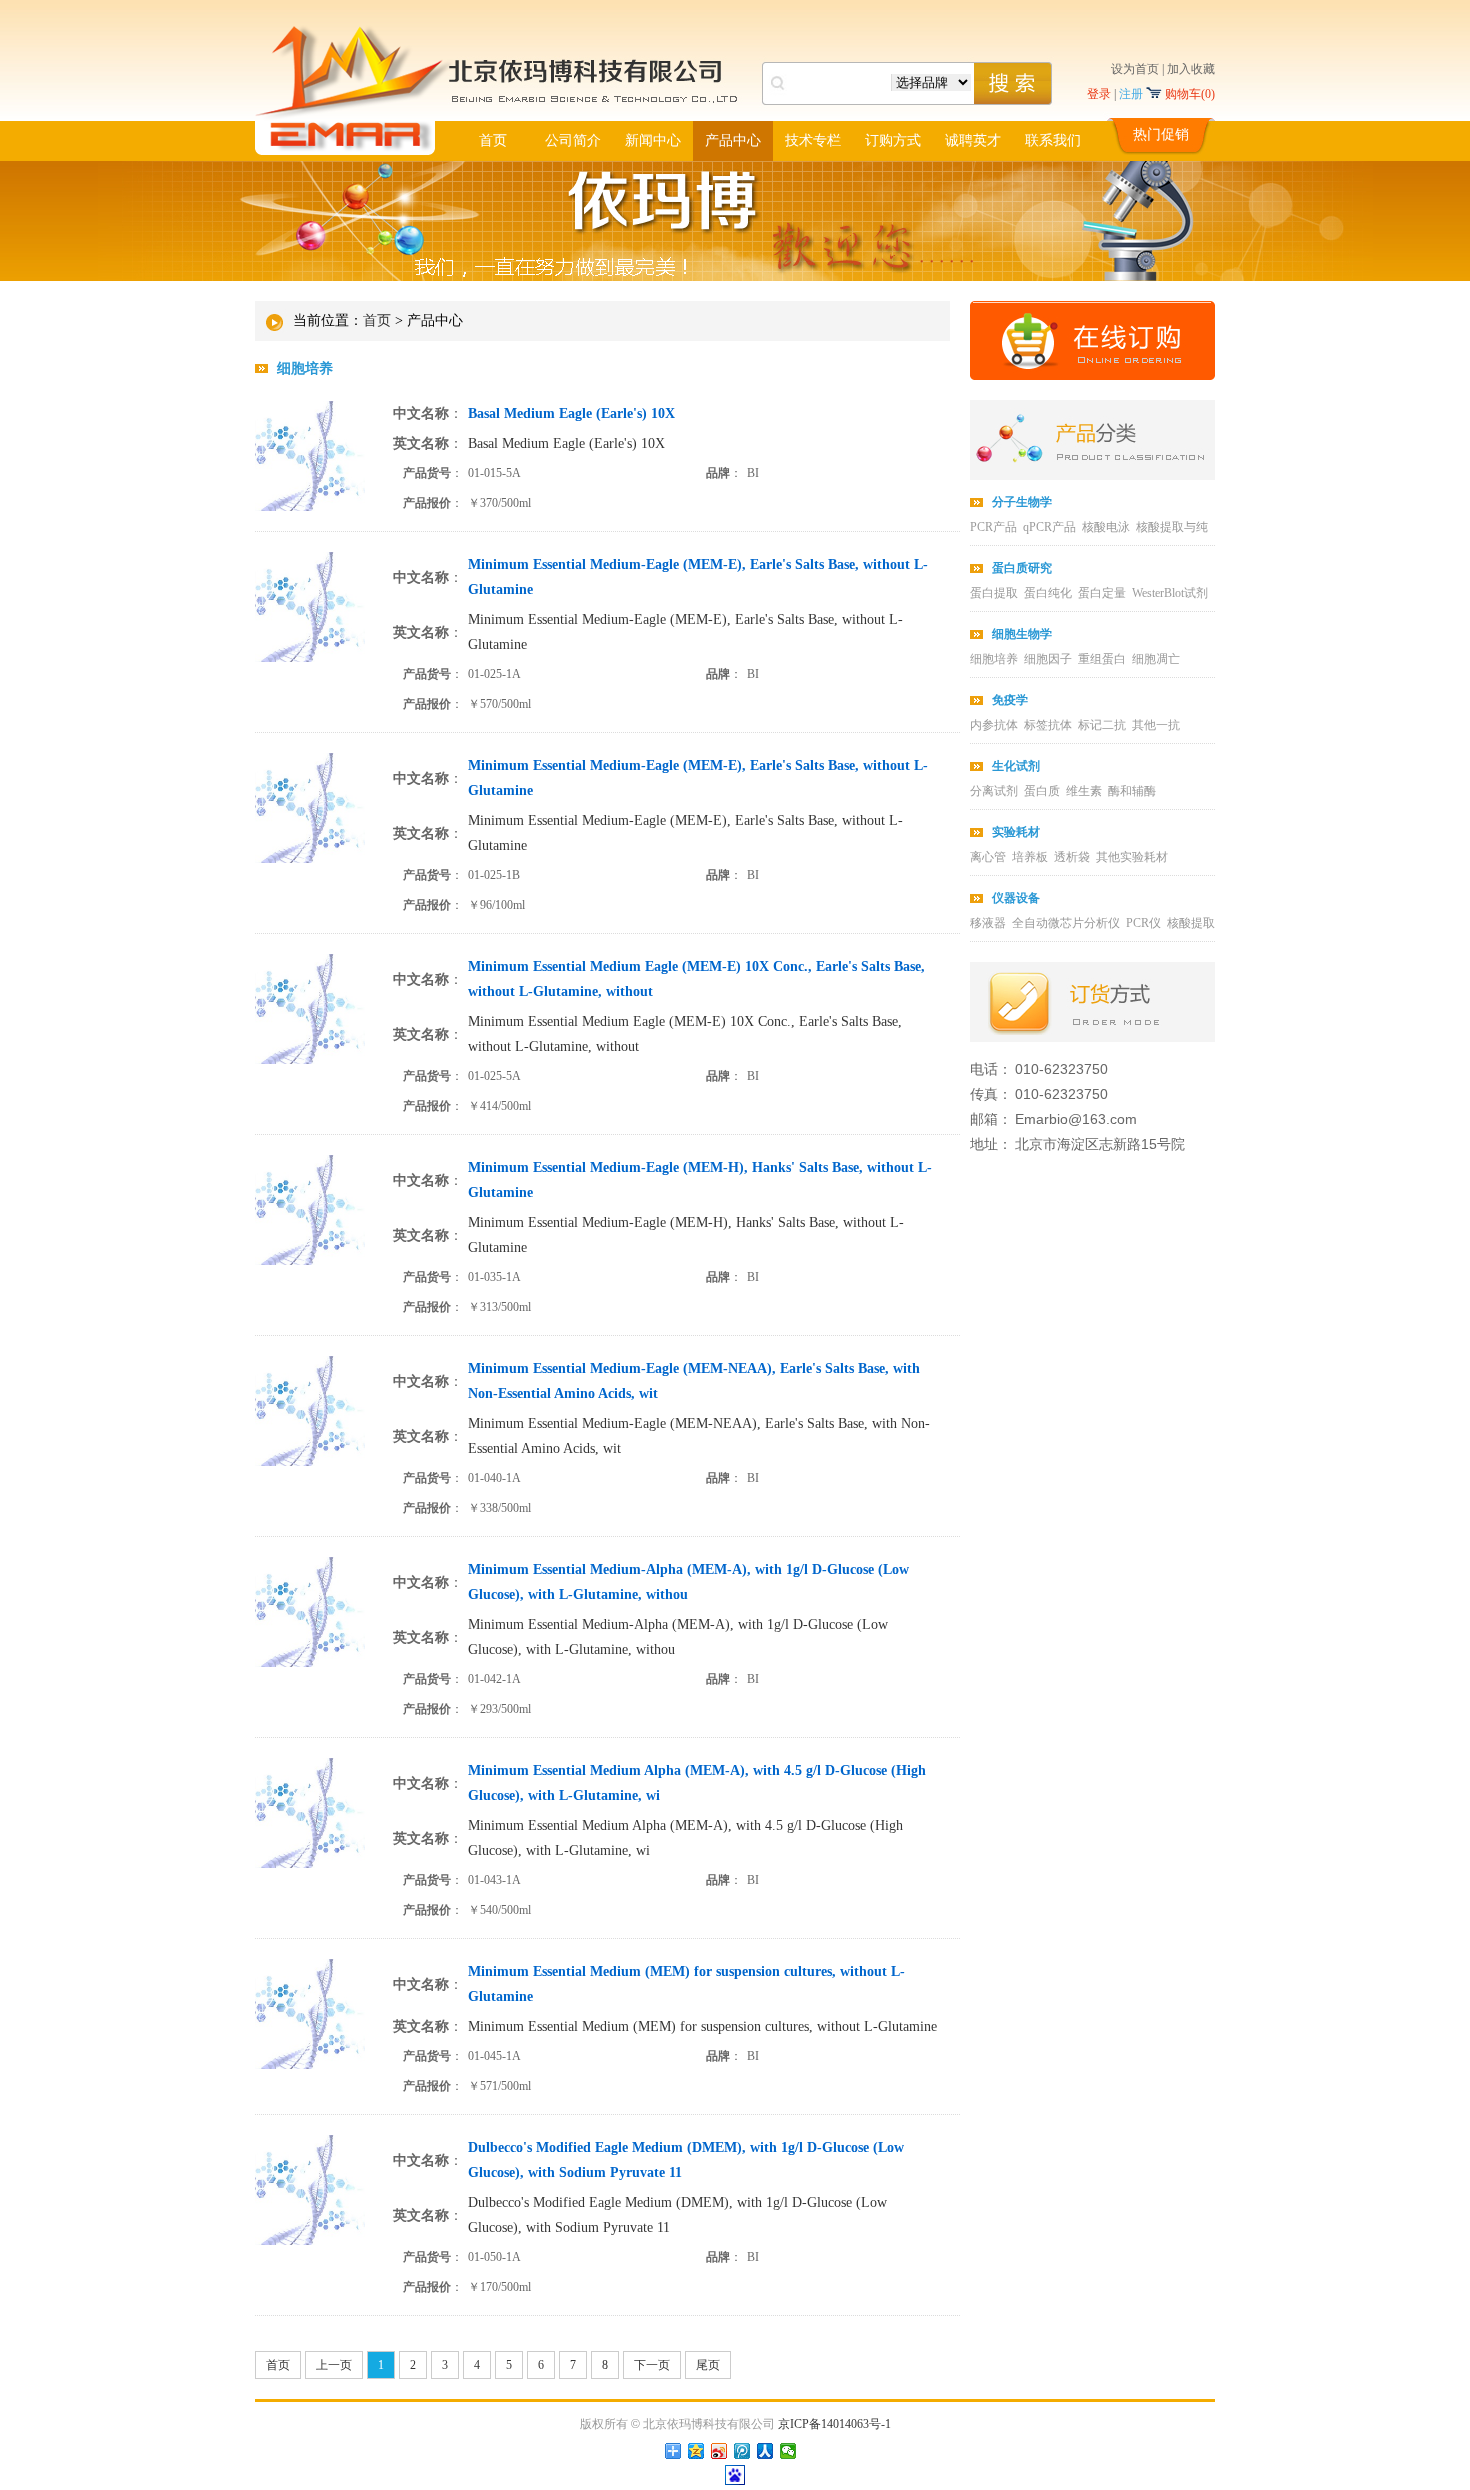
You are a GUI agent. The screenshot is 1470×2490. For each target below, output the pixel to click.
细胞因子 (1048, 659)
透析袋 (1072, 857)
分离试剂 (994, 791)
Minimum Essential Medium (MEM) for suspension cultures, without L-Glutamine (702, 2026)
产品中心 (733, 140)
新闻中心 (653, 140)
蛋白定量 (1102, 593)
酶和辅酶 (1132, 791)
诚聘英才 (973, 140)
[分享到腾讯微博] (742, 2451)
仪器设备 (1016, 898)
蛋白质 (1042, 791)
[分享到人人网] (765, 2451)
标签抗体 (1048, 725)
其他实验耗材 (1132, 857)
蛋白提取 (994, 593)
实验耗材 (1016, 832)
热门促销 (1161, 134)
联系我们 (1053, 140)
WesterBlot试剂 (1170, 593)
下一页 (652, 2365)
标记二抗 (1102, 725)
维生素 (1084, 791)
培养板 (1030, 857)
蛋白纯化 (1048, 593)
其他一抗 (1156, 725)
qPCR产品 (1049, 527)
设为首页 (1135, 69)
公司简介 (573, 140)
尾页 (708, 2365)
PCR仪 (1143, 923)
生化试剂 (1016, 766)
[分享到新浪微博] (719, 2451)
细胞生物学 (1022, 634)
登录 (1099, 94)
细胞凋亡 (1156, 659)
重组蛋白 (1102, 659)
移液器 (988, 923)
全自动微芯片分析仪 (1066, 923)
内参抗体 (994, 725)
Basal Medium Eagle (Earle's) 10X (566, 443)
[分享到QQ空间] (696, 2451)
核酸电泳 (1106, 527)
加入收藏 (1191, 69)
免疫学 (1010, 700)
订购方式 (893, 140)
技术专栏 (813, 140)
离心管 (988, 857)
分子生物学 (1022, 502)
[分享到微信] (788, 2451)
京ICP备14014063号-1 (834, 2424)
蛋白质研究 (1022, 568)
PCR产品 (993, 527)
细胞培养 (305, 368)
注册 (1131, 94)
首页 (493, 140)
